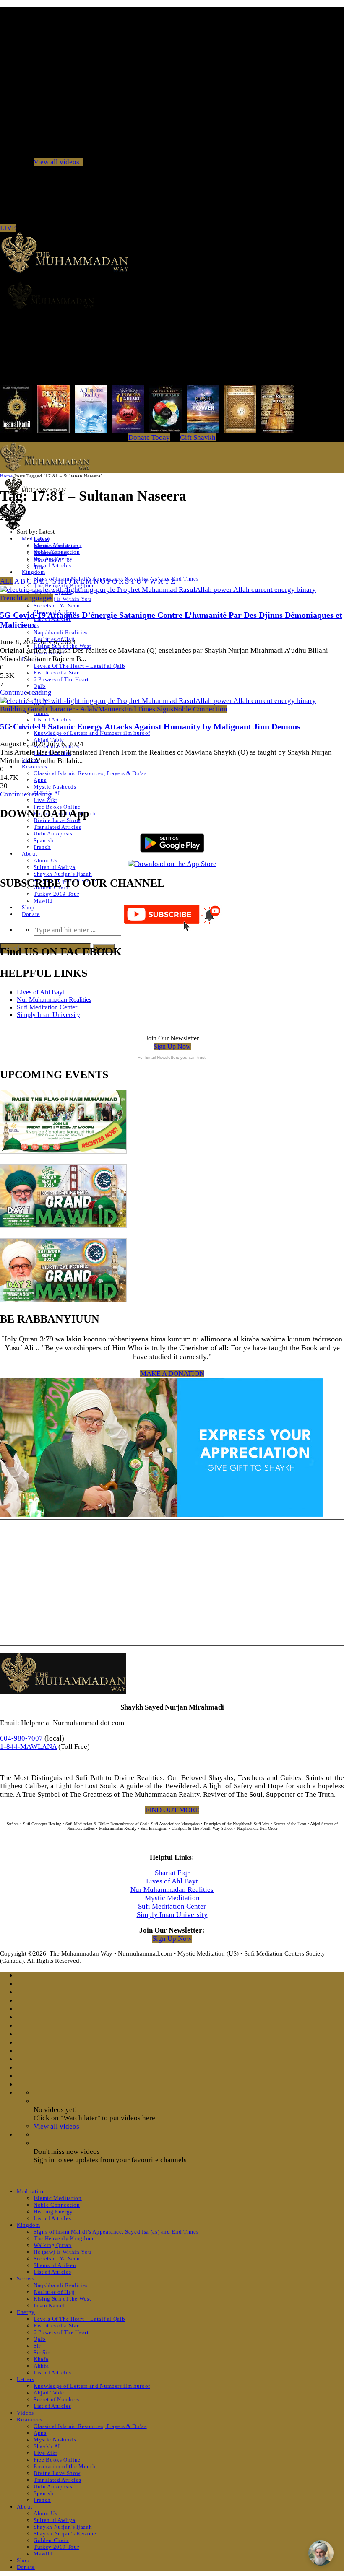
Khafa (41, 2359)
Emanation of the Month (64, 2466)
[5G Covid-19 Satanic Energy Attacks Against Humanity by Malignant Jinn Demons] (158, 701)
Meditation (31, 2191)
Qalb (40, 686)
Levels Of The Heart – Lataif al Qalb (79, 666)
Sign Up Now (172, 1047)
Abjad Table (49, 2393)
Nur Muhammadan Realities (54, 1000)
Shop (28, 907)
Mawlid (43, 901)
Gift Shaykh (198, 437)
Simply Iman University (48, 1015)
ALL (7, 581)
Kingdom (34, 572)
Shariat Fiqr (172, 1873)
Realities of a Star (56, 673)
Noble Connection (200, 709)
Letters (26, 2379)
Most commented (56, 546)
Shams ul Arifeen (55, 2265)
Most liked (47, 560)
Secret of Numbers (56, 2399)
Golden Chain (51, 2540)
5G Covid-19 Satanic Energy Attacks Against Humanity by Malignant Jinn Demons (150, 726)
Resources (35, 767)
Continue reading (26, 692)
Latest (41, 539)
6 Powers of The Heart (61, 679)
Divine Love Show (57, 820)
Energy (26, 2312)
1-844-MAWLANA (28, 1747)
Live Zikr (46, 800)
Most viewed (50, 553)
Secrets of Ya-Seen (57, 606)
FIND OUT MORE (172, 1810)
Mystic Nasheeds (55, 787)
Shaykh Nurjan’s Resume (65, 2533)
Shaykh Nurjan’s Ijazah (63, 874)
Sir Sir (42, 2352)
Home (6, 476)
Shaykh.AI (47, 2446)
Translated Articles (57, 827)
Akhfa (41, 2366)
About (30, 854)
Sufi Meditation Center (47, 1007)
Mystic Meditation (172, 1898)
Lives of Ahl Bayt (40, 992)
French (42, 847)
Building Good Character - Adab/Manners (62, 709)
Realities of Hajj (54, 2292)
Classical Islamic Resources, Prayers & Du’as (90, 773)
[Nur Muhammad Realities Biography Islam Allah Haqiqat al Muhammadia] (172, 295)
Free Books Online (57, 807)
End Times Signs (149, 709)
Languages (37, 598)
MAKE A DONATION (172, 1374)
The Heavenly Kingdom (64, 2238)
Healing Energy (53, 2212)
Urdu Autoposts (53, 834)
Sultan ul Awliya (54, 867)
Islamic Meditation (58, 2198)
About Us (45, 860)
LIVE (8, 228)
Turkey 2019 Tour (56, 894)
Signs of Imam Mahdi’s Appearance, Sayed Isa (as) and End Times (116, 2232)
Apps (40, 780)
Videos (25, 2413)
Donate (31, 914)
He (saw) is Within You (62, 599)
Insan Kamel (49, 2305)
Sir (37, 2346)
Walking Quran (52, 2245)
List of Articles (52, 565)
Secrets (26, 2279)
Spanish (44, 840)
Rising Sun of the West (62, 2299)
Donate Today (149, 437)
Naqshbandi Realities (61, 632)
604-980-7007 (21, 1738)
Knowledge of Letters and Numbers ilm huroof (92, 733)
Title (39, 567)
